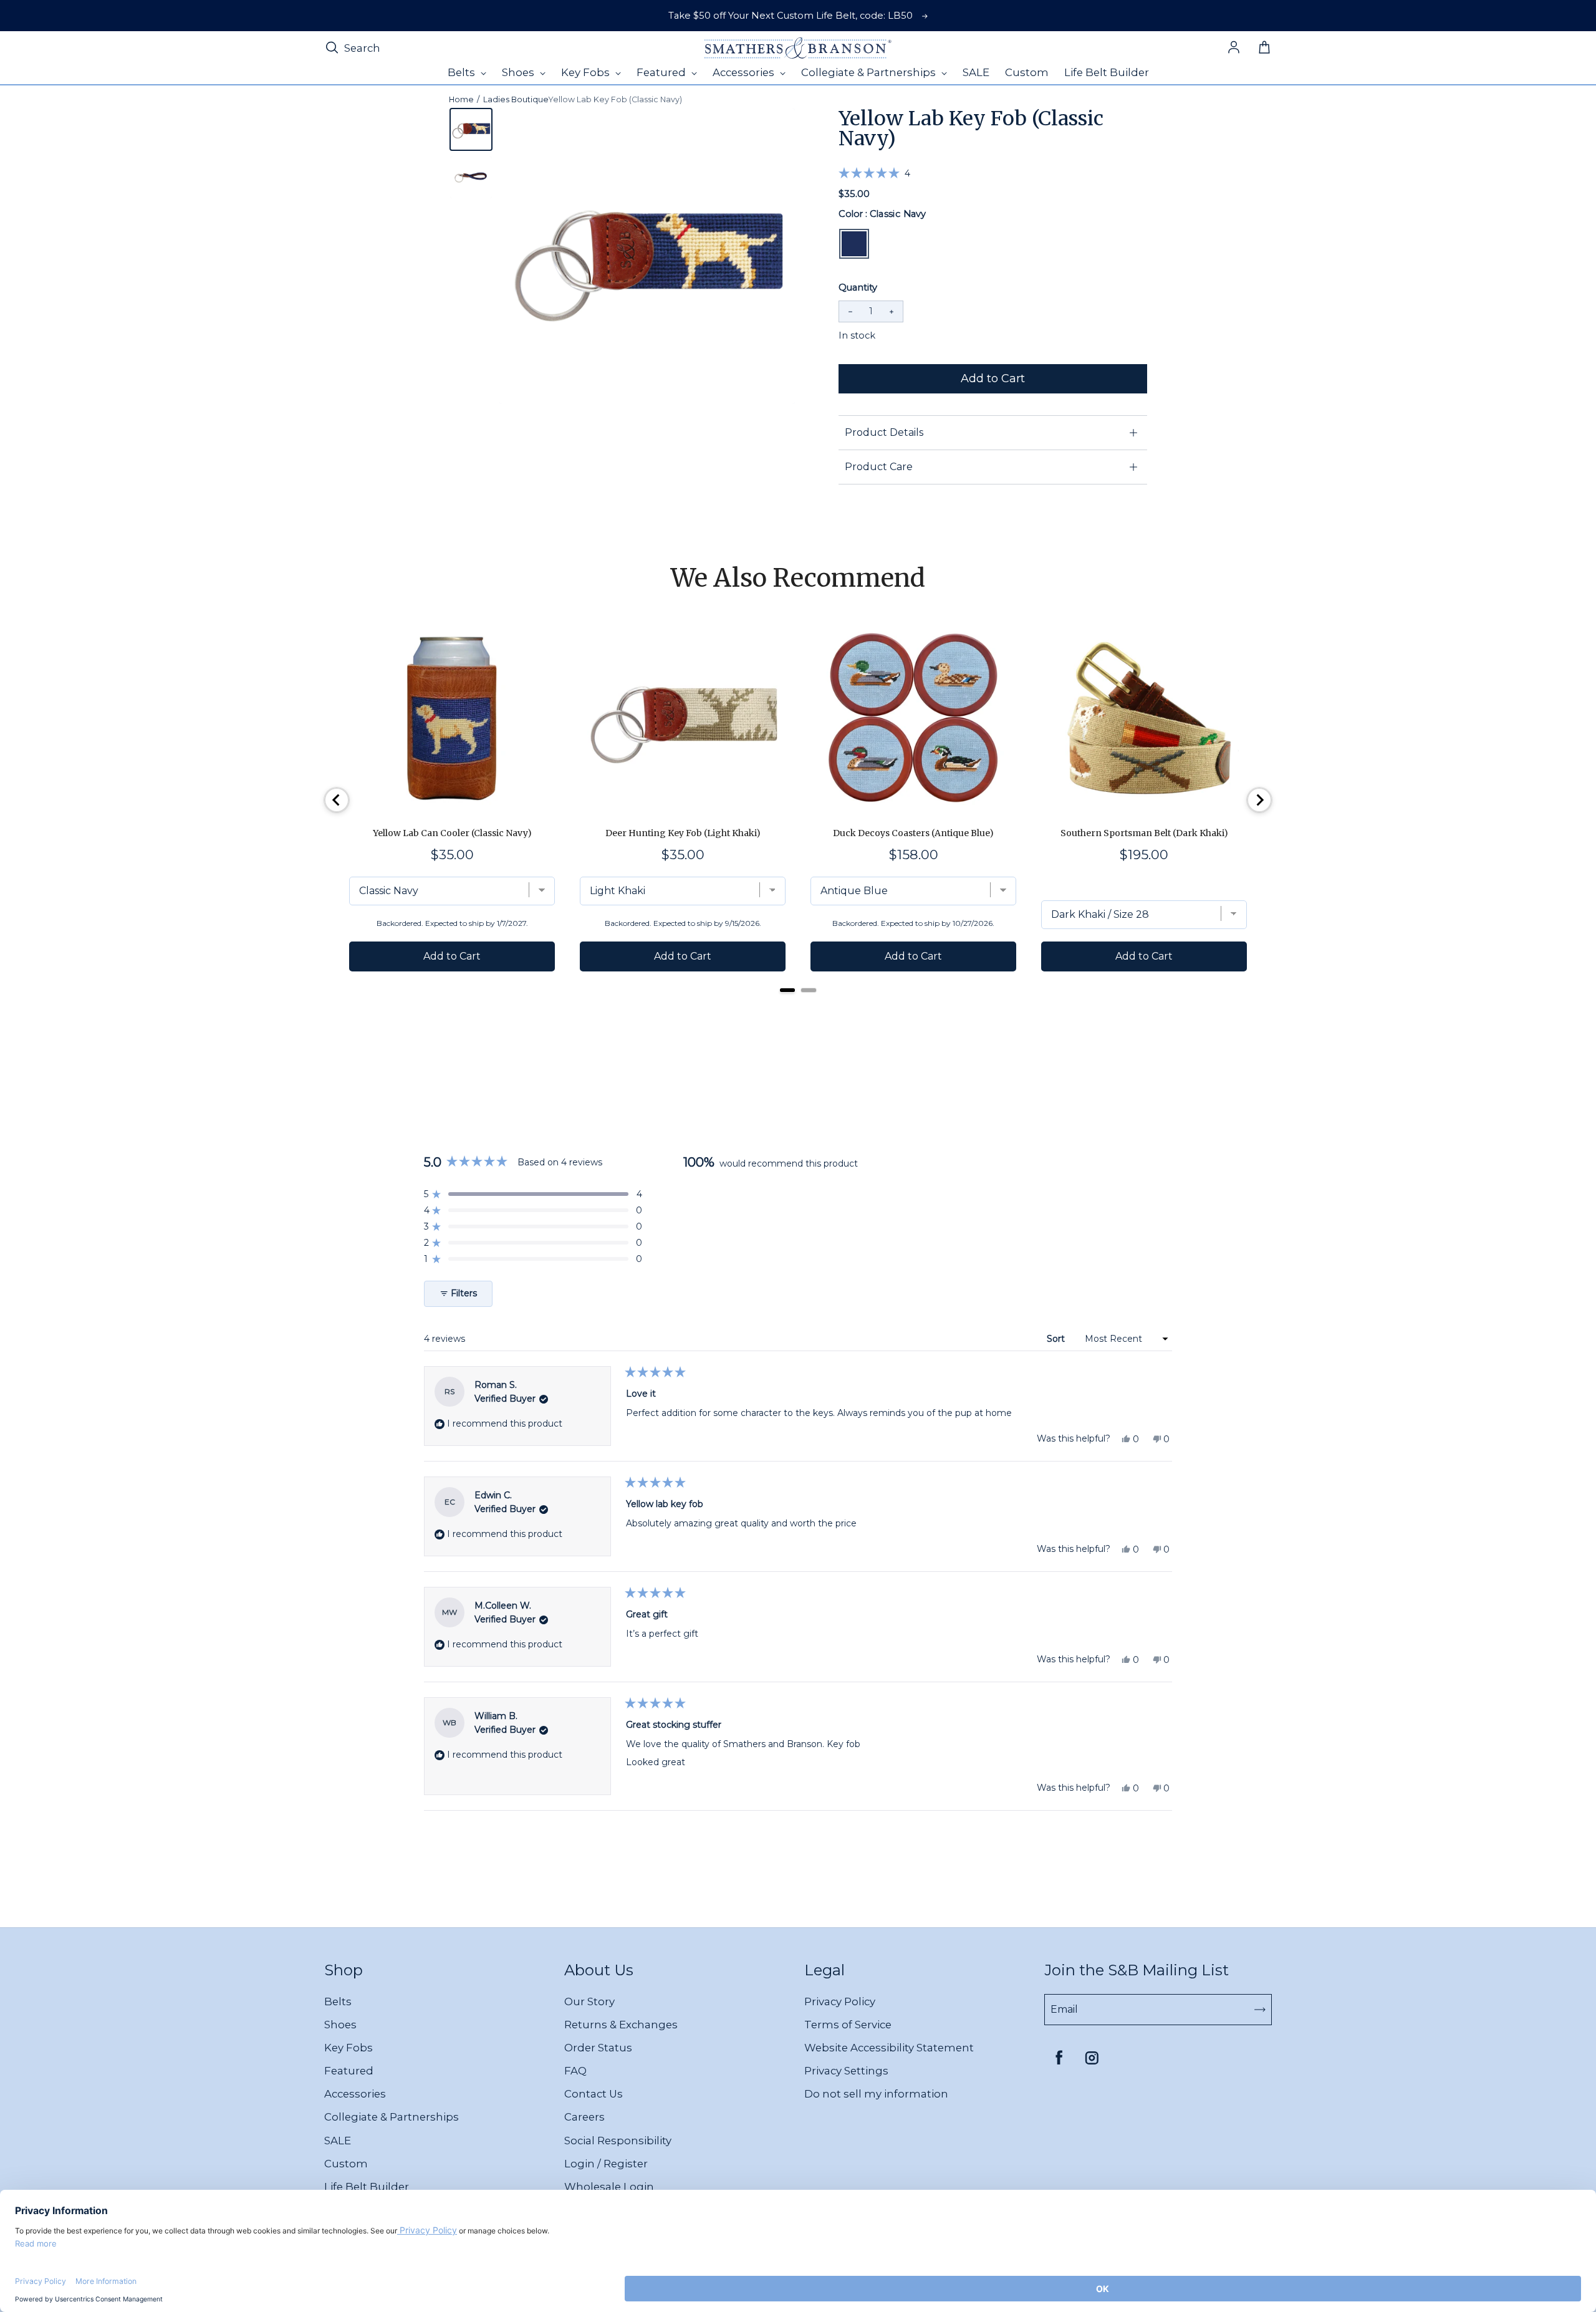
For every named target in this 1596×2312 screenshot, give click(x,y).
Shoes (340, 2025)
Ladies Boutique (516, 99)
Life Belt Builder (367, 2187)
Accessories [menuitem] (745, 72)
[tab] (787, 990)
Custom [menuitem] (1027, 72)
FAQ (575, 2071)
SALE (338, 2141)
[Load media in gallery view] (471, 129)
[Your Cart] (1264, 48)
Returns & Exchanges (621, 2025)
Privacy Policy (840, 2001)
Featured (349, 2071)
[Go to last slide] (337, 800)
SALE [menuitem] (976, 72)
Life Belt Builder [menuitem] (1107, 72)
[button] (874, 173)
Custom (346, 2164)
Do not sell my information (876, 2094)
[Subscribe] (1260, 2010)
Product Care (879, 467)
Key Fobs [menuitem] (587, 72)
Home (461, 99)
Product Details (884, 432)
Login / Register (606, 2164)
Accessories (355, 2094)
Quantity (858, 287)
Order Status (598, 2048)
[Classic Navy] (854, 244)
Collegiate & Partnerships (392, 2117)
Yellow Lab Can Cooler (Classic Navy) (452, 833)
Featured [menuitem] (662, 72)
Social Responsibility (618, 2141)
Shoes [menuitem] (519, 72)
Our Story (589, 2001)
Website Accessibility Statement (889, 2048)
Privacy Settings (846, 2071)
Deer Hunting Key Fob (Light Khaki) (683, 833)
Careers (584, 2117)
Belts (338, 2001)
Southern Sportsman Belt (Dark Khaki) (1144, 833)
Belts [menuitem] (463, 72)
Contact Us (594, 2094)
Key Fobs (349, 2048)
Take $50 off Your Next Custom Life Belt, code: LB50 (791, 16)
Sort (1057, 1339)
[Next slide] (1259, 800)
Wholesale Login (609, 2187)
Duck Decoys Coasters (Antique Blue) (913, 833)
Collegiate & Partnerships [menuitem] (870, 72)
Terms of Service (848, 2025)
